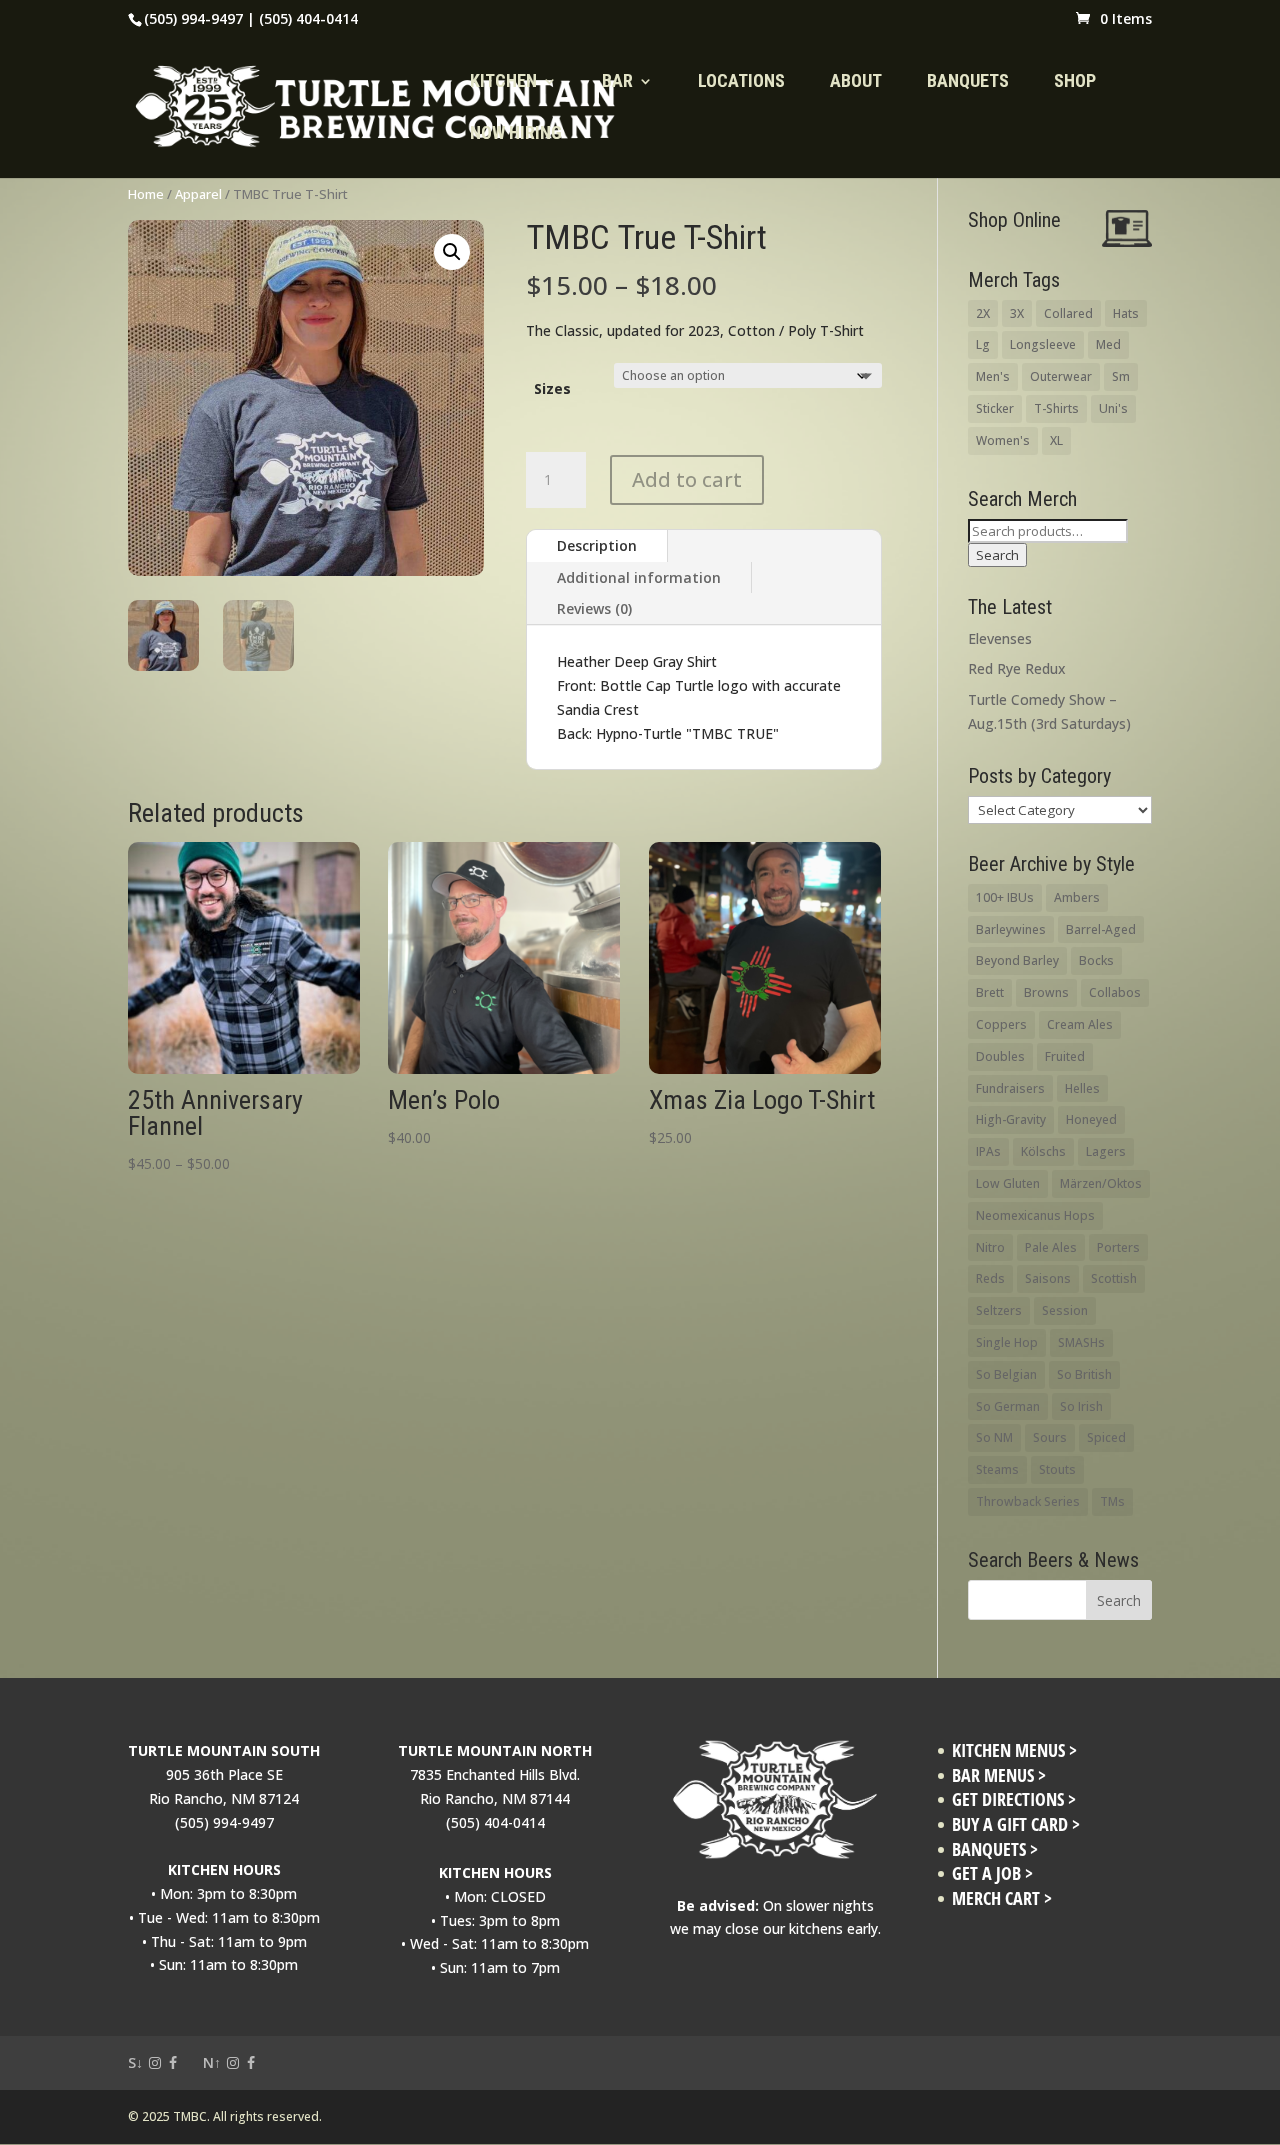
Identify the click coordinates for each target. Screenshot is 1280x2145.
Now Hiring (516, 134)
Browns (1046, 992)
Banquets (968, 82)
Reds (990, 1278)
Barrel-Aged (1101, 929)
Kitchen (503, 82)
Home (146, 194)
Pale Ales (1051, 1247)
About (856, 82)
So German (1008, 1406)
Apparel (198, 194)
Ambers (1077, 897)
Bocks (1096, 960)
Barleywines (1011, 929)
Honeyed (1091, 1119)
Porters (1118, 1247)
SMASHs (1081, 1342)
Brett (990, 992)
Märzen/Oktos (1101, 1183)
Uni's (1113, 408)
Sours (1050, 1437)
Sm (1121, 376)
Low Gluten (1008, 1183)
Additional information (639, 577)
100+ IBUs (1005, 897)
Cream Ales (1080, 1024)
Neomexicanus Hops (1035, 1215)
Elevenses (1000, 638)
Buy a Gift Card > (1016, 1824)
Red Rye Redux (1017, 668)
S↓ (135, 2062)
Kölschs (1043, 1151)
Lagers (1106, 1151)
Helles (1082, 1088)
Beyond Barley (1017, 960)
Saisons (1048, 1278)
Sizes (552, 388)
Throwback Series (1028, 1501)
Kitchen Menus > (1014, 1750)
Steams (997, 1469)
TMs (1112, 1501)
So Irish (1081, 1406)
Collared (1068, 313)
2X (983, 313)
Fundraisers (1010, 1088)
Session (1065, 1310)
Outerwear (1061, 376)
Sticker (995, 408)
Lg (983, 344)
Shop (1075, 82)
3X (1017, 313)
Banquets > (995, 1849)
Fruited (1065, 1056)
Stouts (1057, 1469)
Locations (741, 82)
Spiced (1106, 1437)
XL (1056, 440)
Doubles (1000, 1056)
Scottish (1114, 1278)
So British (1084, 1374)
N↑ (212, 2062)
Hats (1126, 313)
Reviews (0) (594, 608)
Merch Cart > (1002, 1898)
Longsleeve (1043, 344)
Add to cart (687, 479)
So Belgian (1006, 1374)
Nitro (990, 1247)
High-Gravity (1011, 1119)
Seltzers (999, 1310)
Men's (993, 376)
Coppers (1001, 1024)
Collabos (1115, 992)
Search (997, 555)
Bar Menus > (999, 1775)
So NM (994, 1437)
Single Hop (1007, 1342)
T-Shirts (1056, 408)
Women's (1003, 440)
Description (597, 545)
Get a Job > (992, 1873)
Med (1108, 344)
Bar (617, 82)
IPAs (988, 1151)
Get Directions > (1014, 1799)
